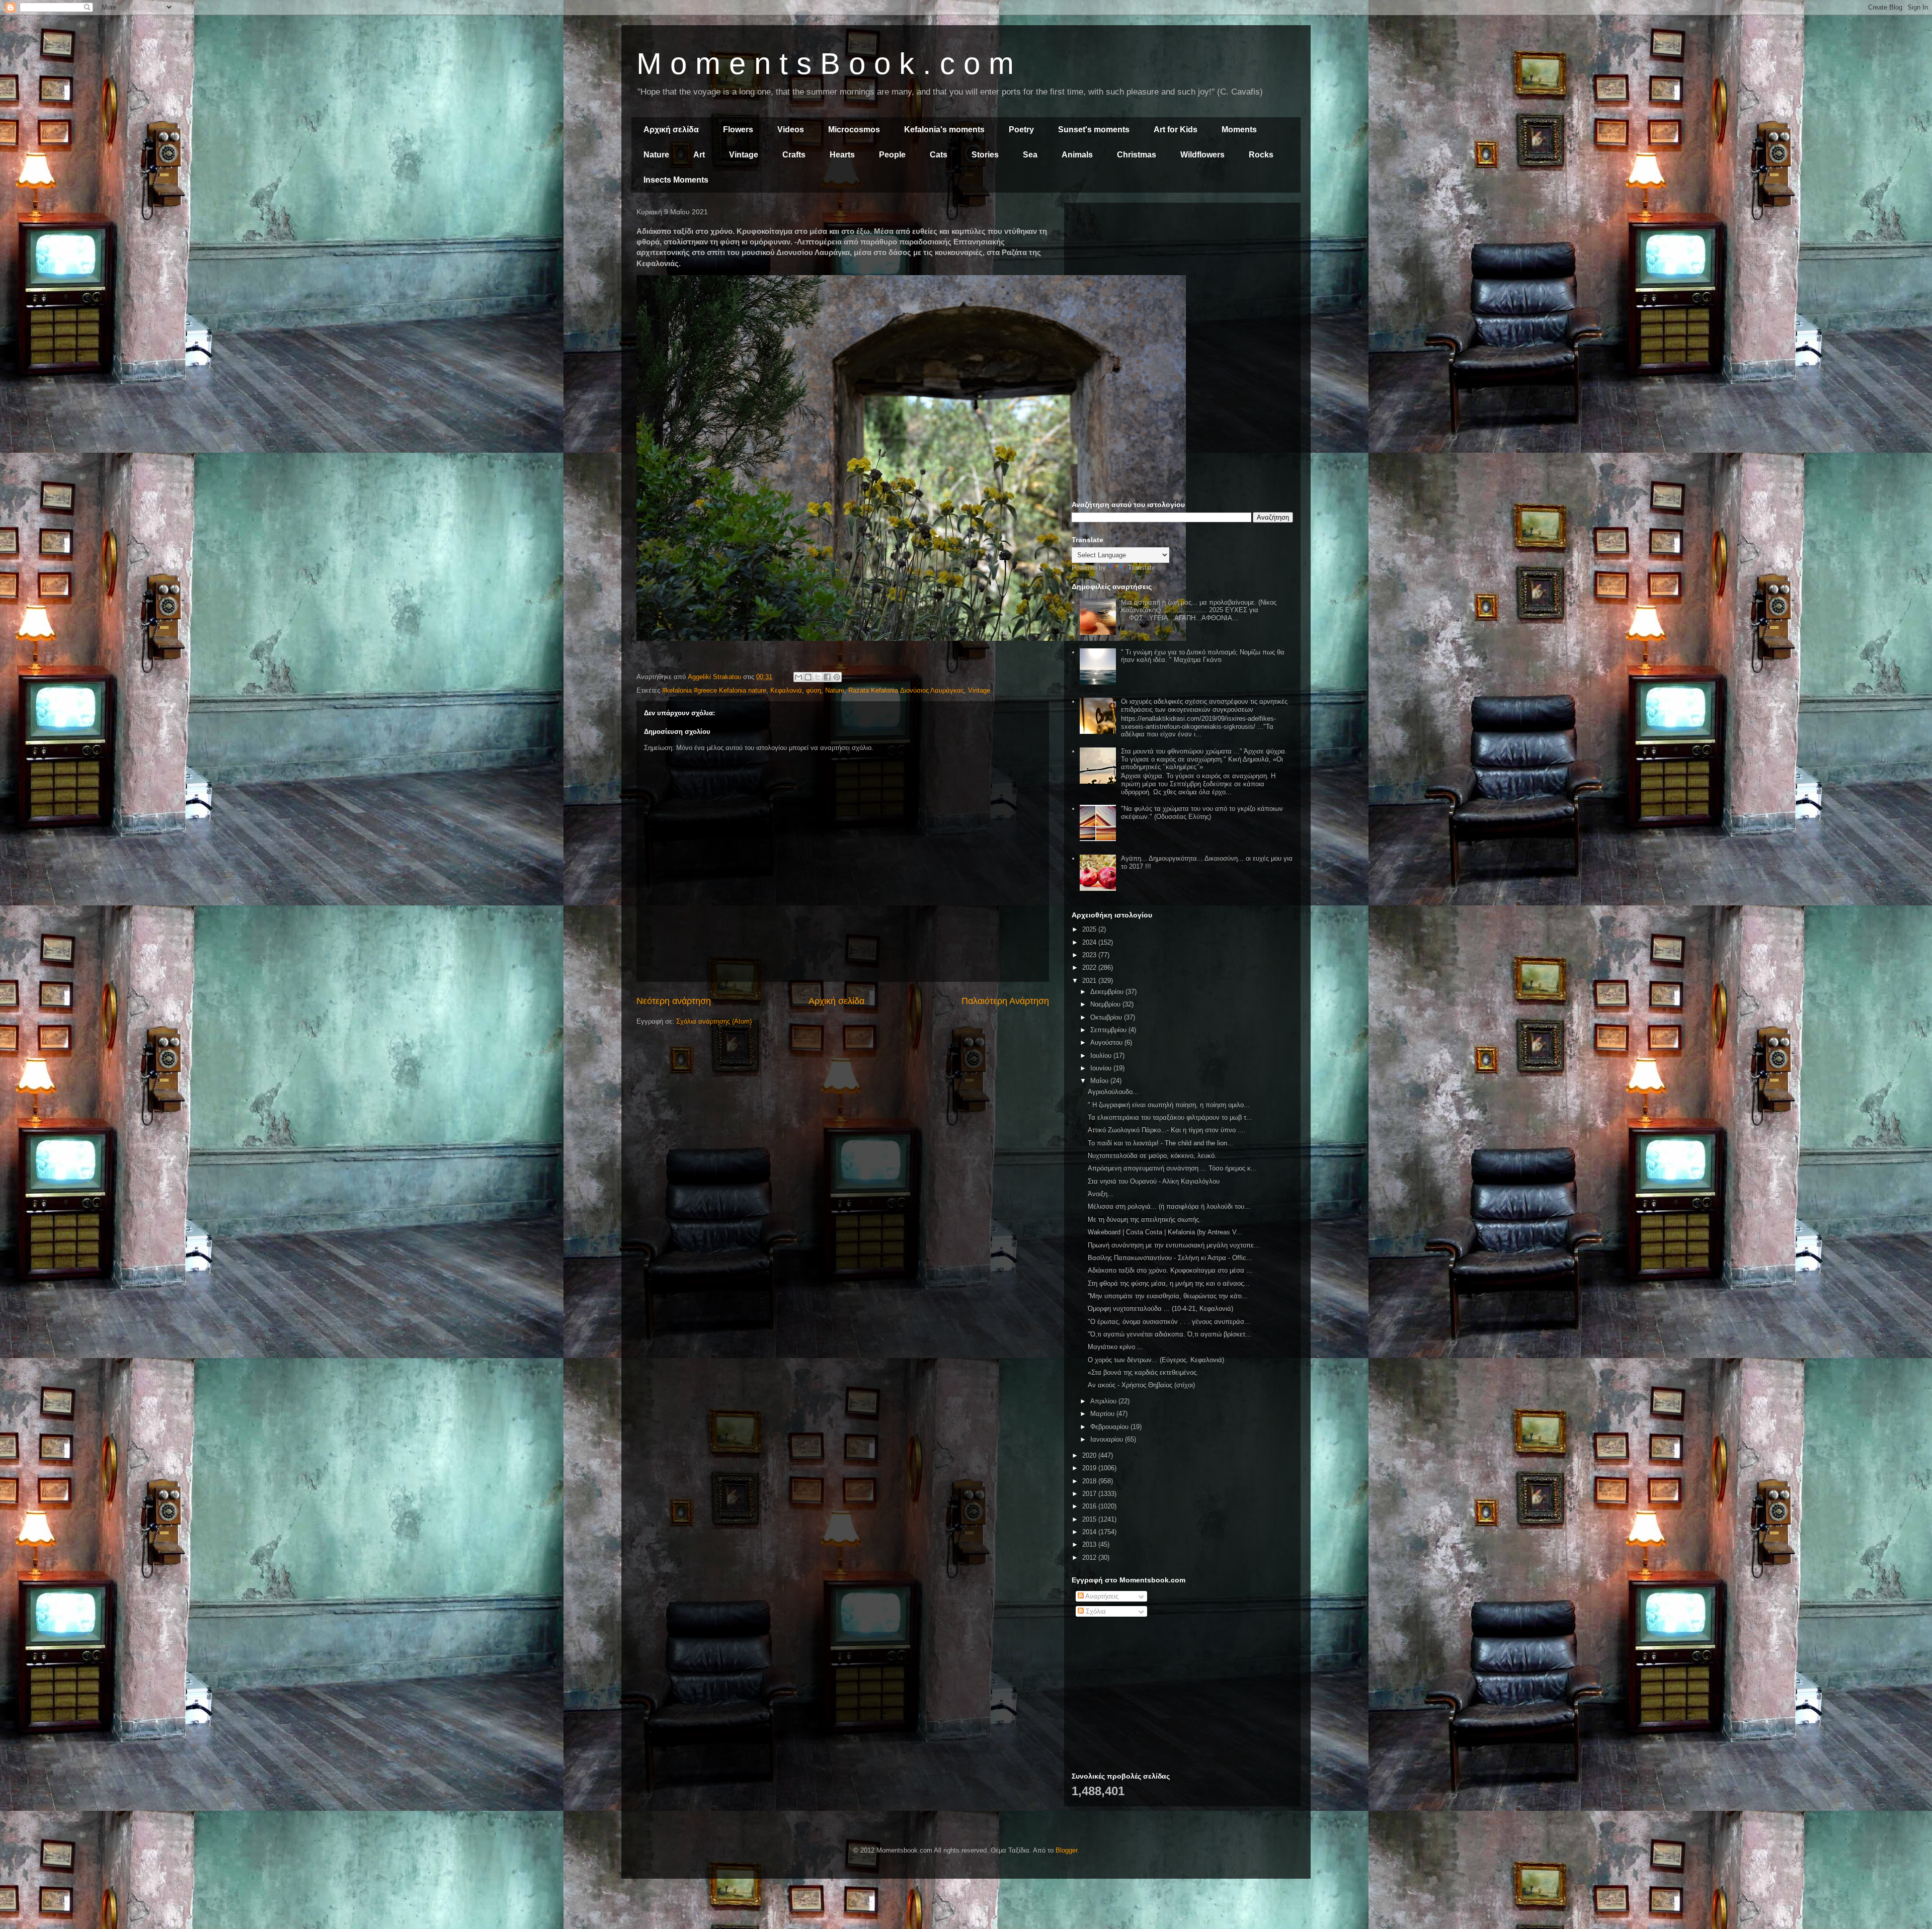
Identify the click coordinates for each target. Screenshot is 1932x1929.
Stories (985, 155)
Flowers (738, 130)
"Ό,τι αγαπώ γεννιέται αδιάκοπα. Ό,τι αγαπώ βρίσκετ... (1170, 1334)
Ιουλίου (1102, 1056)
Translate (1142, 568)
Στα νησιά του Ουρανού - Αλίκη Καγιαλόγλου (1154, 1181)
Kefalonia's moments (944, 130)
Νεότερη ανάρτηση (674, 1001)
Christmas (1137, 155)
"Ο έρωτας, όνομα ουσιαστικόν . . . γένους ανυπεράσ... (1169, 1322)
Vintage (744, 155)
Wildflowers (1202, 155)
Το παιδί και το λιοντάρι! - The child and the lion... (1160, 1143)
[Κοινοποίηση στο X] (818, 677)
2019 (1090, 1468)
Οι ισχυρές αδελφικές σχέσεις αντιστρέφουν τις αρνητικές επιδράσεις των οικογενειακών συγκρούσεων (1204, 705)
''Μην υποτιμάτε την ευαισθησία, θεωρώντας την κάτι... (1168, 1296)
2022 (1090, 968)
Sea (1030, 155)
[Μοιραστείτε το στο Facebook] (827, 677)
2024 (1090, 942)
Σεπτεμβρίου (1109, 1030)
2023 (1090, 955)
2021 (1090, 981)
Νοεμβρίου (1106, 1004)
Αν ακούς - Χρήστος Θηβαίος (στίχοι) (1141, 1385)
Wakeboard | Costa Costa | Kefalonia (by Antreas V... (1165, 1232)
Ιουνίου (1102, 1068)
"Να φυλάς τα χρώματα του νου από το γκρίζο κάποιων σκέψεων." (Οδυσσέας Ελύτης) (1202, 813)
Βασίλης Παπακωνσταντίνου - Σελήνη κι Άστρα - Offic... (1170, 1258)
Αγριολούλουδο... (1113, 1092)
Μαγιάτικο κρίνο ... (1115, 1347)
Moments (1239, 130)
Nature (656, 155)
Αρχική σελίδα (671, 130)
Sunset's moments (1094, 130)
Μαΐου (1100, 1081)
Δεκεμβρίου (1108, 992)
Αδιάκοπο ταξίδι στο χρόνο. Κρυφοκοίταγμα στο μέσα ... (1170, 1270)
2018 (1090, 1481)
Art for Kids (1176, 130)
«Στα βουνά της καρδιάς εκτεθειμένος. (1143, 1372)
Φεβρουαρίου (1110, 1427)
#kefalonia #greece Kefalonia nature (714, 690)
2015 (1090, 1519)
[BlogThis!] (808, 677)
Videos (791, 130)
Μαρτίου (1103, 1414)
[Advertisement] (1182, 281)
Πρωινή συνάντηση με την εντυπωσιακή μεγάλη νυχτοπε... (1174, 1245)
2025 (1090, 929)
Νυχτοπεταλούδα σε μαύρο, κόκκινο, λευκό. (1152, 1156)
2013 (1090, 1544)
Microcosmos (854, 130)
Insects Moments (676, 180)
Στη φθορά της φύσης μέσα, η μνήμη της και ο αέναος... (1169, 1283)
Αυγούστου (1107, 1042)
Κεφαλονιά (786, 690)
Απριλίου (1104, 1401)
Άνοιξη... (1101, 1194)
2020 (1090, 1455)
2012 (1090, 1558)
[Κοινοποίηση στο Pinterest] (837, 677)
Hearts (842, 155)
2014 (1090, 1532)
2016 (1090, 1506)
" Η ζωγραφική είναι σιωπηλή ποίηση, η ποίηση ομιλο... (1169, 1105)
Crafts (794, 155)
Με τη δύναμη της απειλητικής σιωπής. (1144, 1220)
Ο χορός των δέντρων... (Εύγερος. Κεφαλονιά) (1156, 1360)
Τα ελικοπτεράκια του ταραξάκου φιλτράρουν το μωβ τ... (1170, 1117)
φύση (814, 690)
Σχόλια (1095, 1611)
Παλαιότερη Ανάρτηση (1005, 1001)
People (892, 155)
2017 (1090, 1494)
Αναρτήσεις (1101, 1596)
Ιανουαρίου (1108, 1439)
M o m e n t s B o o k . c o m (825, 64)
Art (699, 155)
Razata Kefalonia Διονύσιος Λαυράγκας (906, 690)
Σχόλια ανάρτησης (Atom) (714, 1021)
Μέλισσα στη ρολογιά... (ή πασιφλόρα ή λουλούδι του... (1169, 1206)
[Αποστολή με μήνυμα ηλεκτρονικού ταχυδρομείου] (798, 677)
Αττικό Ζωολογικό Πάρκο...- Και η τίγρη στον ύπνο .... (1167, 1130)
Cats (939, 155)
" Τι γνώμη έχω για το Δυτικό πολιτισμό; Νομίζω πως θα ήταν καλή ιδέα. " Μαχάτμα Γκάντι (1203, 656)
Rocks (1261, 155)
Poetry (1021, 130)
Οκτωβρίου (1107, 1017)
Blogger (1066, 1850)
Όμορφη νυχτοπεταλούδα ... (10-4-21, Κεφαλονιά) (1160, 1309)
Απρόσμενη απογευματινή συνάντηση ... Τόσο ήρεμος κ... (1172, 1168)
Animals (1077, 155)
